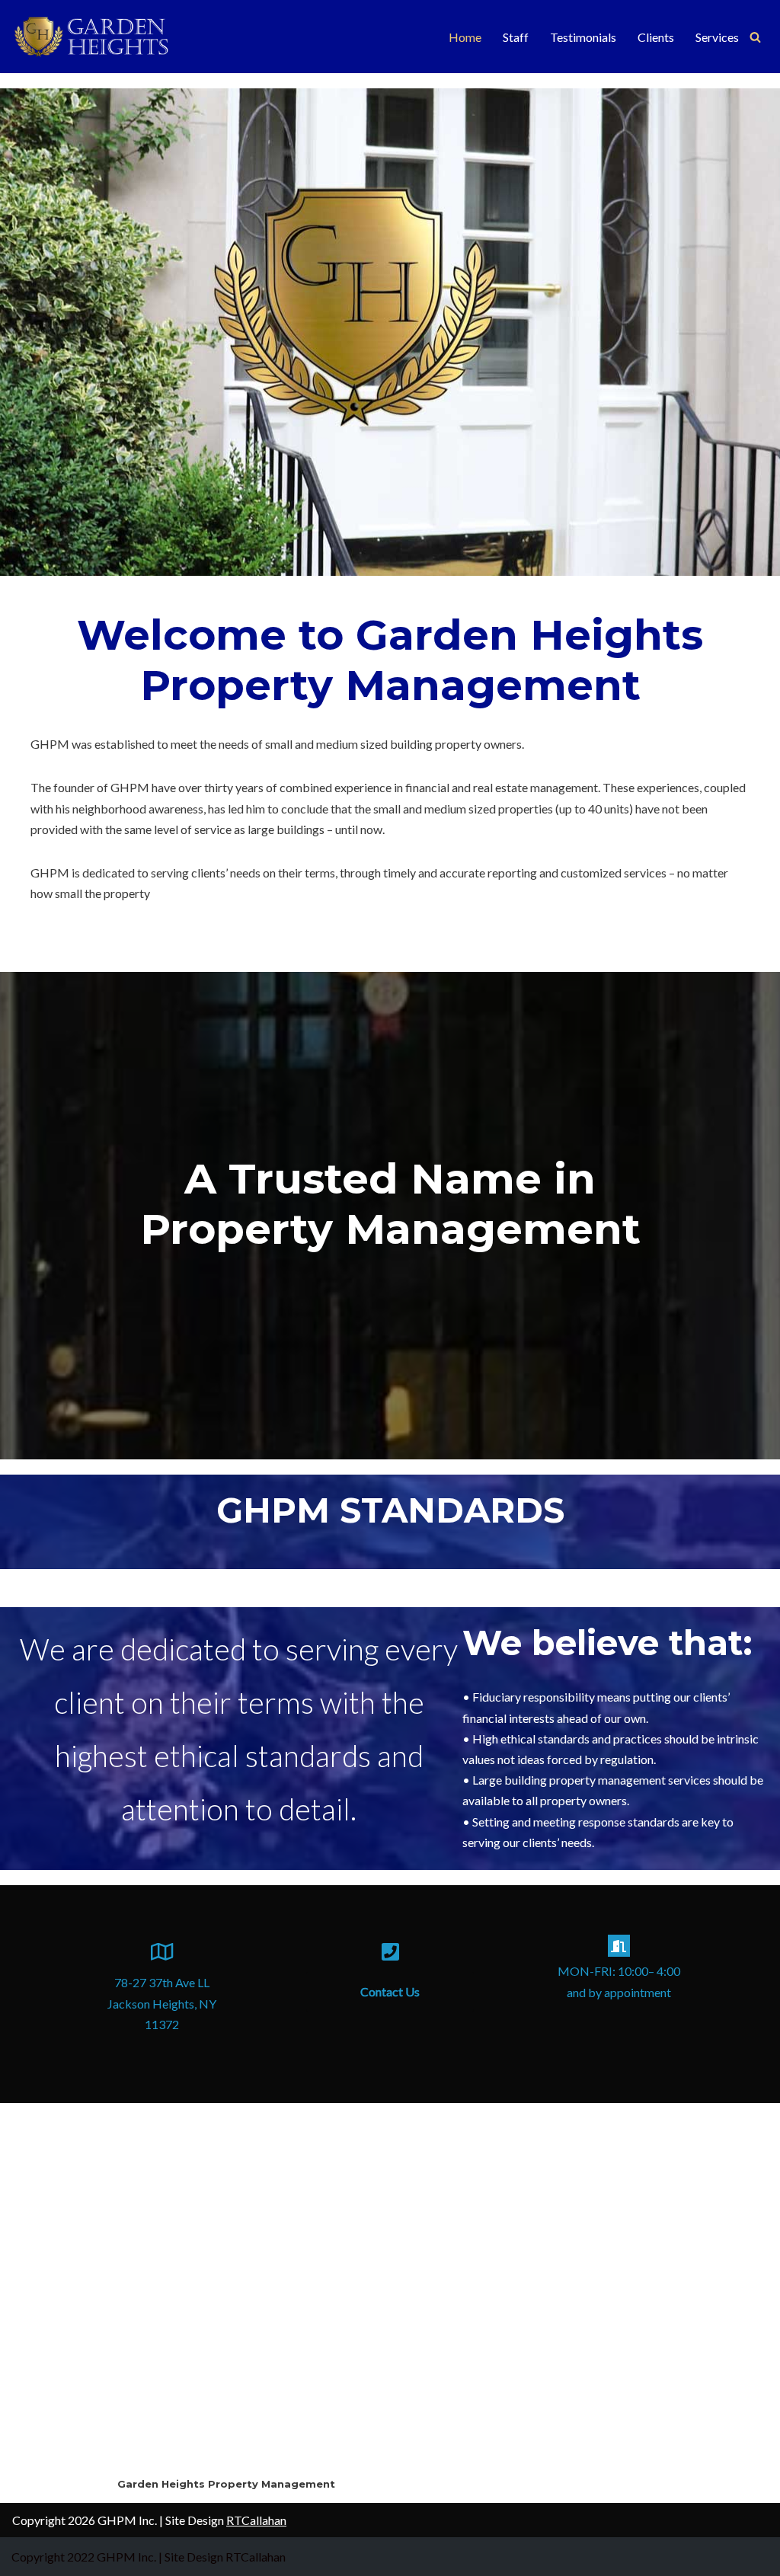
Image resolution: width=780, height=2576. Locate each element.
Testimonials (583, 37)
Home (465, 37)
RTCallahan (256, 2520)
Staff (516, 37)
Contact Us (390, 1991)
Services (717, 37)
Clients (656, 37)
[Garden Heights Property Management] (103, 37)
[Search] (755, 37)
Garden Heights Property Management (226, 2484)
